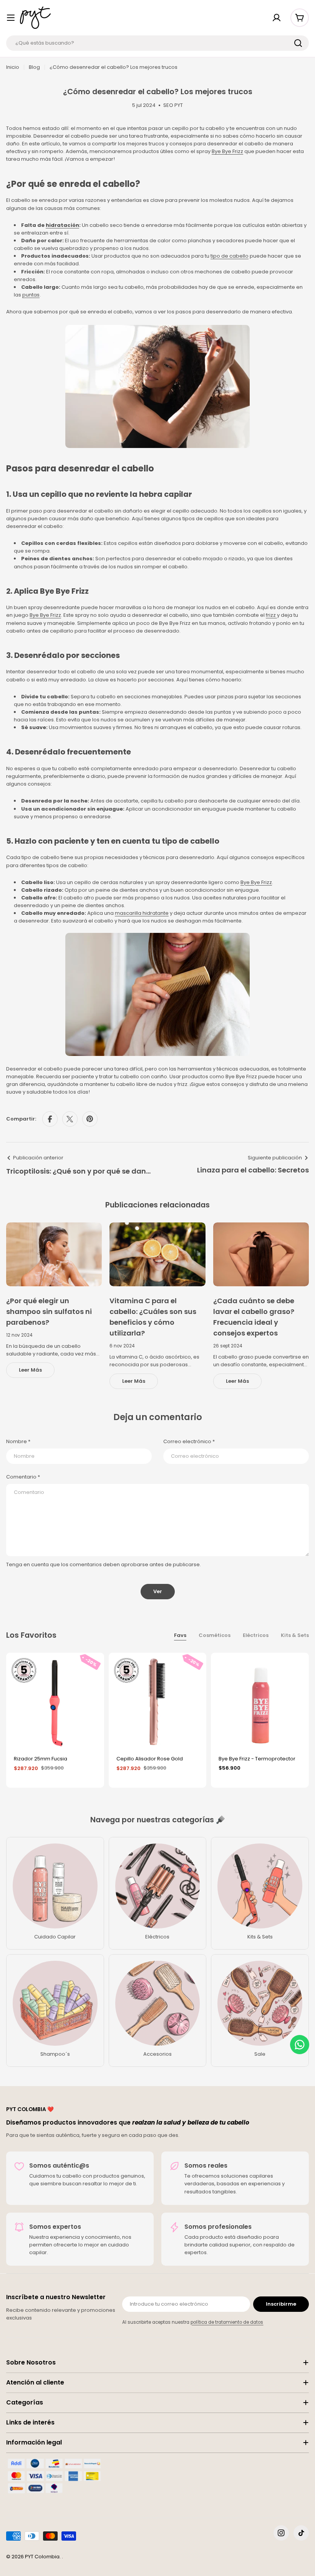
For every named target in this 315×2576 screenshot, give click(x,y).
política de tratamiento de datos (227, 2322)
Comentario (23, 1477)
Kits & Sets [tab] (295, 1635)
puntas (31, 295)
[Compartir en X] (70, 1119)
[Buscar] (298, 43)
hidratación (62, 225)
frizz (271, 615)
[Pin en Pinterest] (90, 1119)
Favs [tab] (180, 1635)
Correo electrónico (189, 1441)
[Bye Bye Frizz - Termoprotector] (260, 1702)
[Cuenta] (277, 18)
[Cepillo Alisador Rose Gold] (158, 1702)
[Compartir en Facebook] (50, 1119)
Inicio (13, 67)
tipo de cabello (230, 256)
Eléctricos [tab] (256, 1635)
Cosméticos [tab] (215, 1635)
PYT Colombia (42, 2557)
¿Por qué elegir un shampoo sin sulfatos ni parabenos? (49, 1311)
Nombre (18, 1441)
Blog (34, 67)
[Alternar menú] (11, 18)
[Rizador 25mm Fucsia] (55, 1702)
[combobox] (157, 43)
